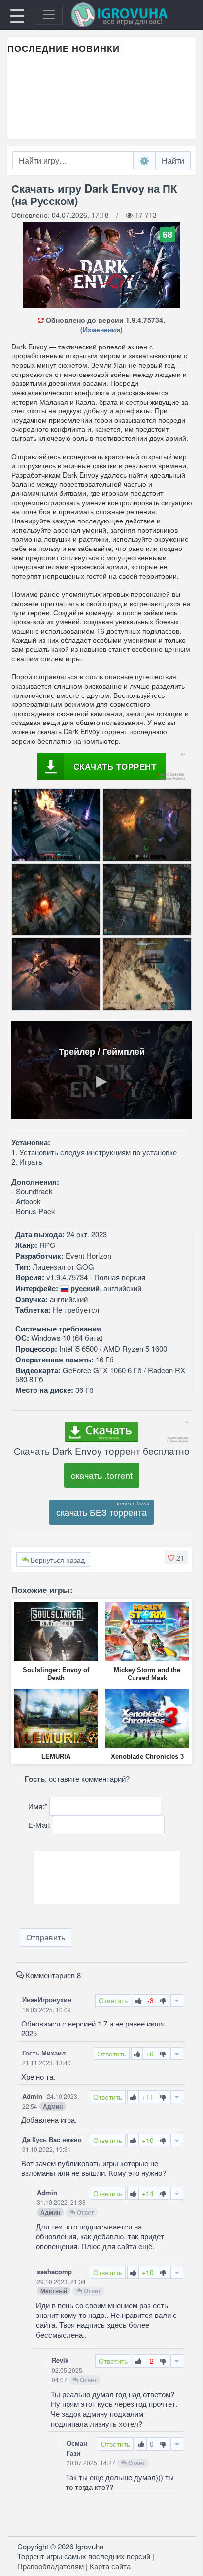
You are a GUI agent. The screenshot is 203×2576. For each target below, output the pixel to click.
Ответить (113, 2000)
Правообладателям (51, 2566)
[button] (176, 1558)
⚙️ (144, 160)
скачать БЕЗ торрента (101, 1512)
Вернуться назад (57, 1560)
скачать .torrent (102, 1475)
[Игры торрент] (133, 15)
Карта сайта (110, 2566)
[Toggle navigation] (49, 15)
